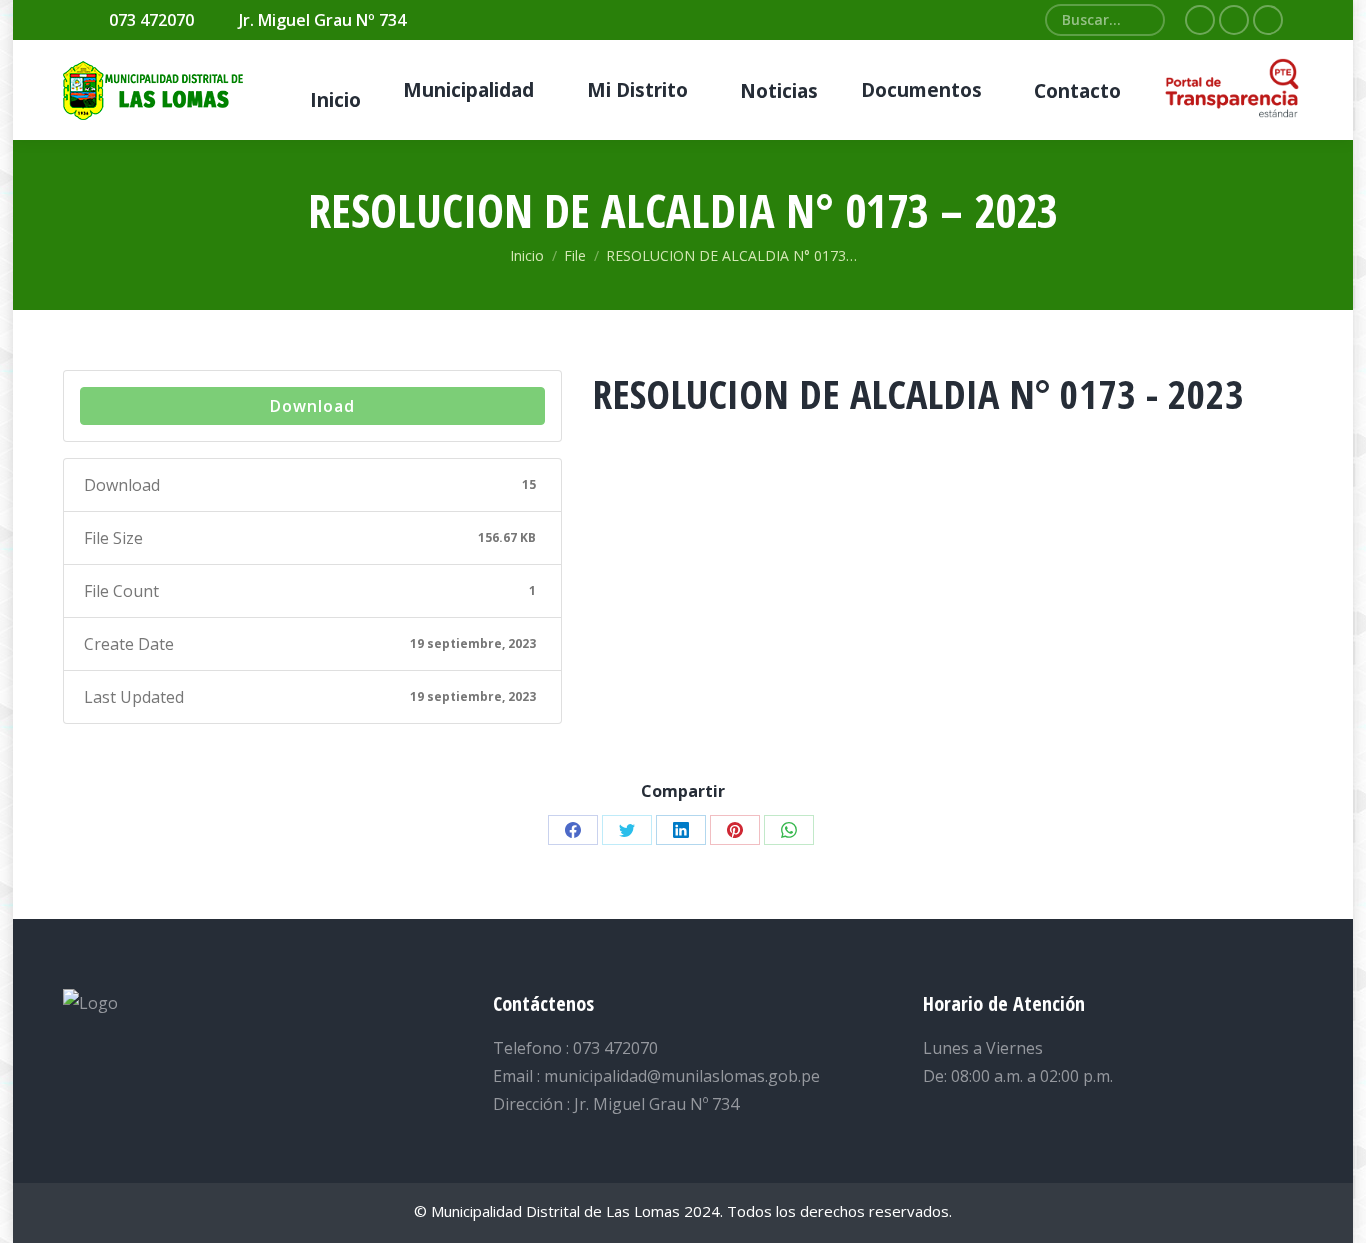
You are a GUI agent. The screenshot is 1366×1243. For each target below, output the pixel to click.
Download (312, 406)
